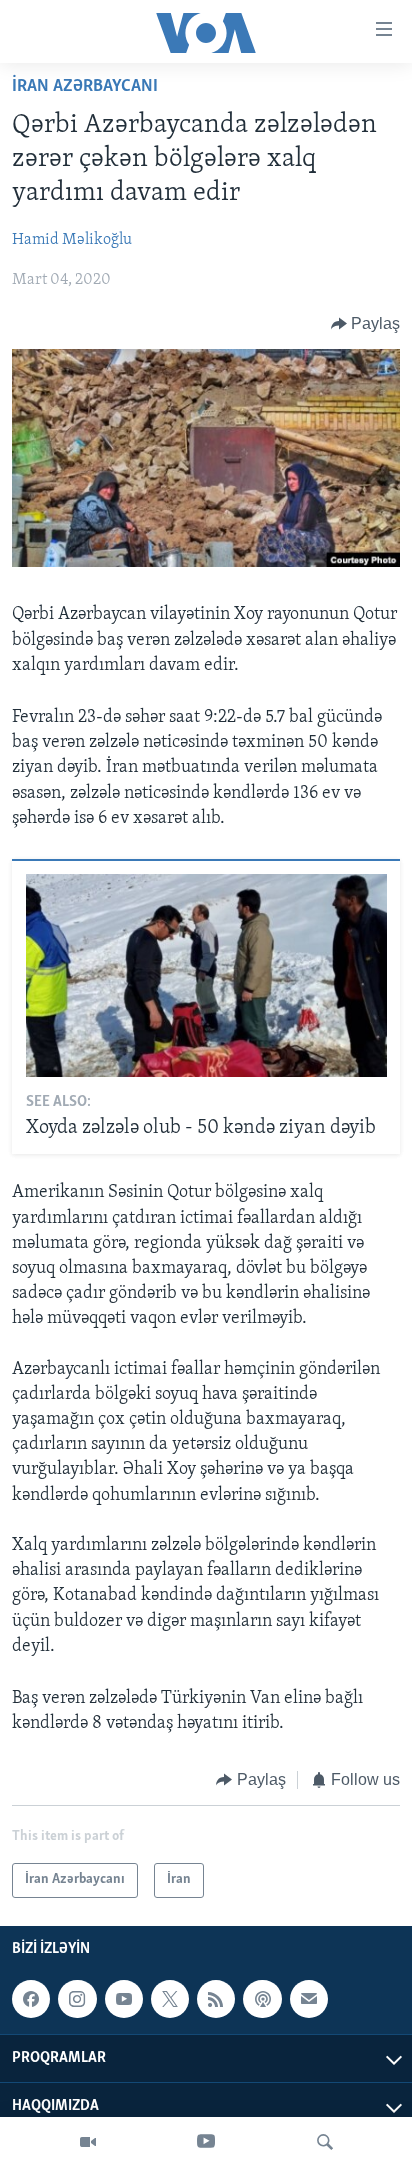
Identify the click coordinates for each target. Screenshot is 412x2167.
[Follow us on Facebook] (31, 1999)
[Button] (366, 324)
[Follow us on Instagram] (77, 1999)
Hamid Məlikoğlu (72, 240)
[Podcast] (262, 1999)
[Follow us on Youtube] (124, 1999)
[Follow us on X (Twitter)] (170, 1999)
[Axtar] (325, 2142)
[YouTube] (206, 2142)
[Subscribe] (309, 1999)
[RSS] (216, 1999)
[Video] (88, 2142)
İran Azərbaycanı (85, 87)
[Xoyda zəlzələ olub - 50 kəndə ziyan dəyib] (206, 975)
